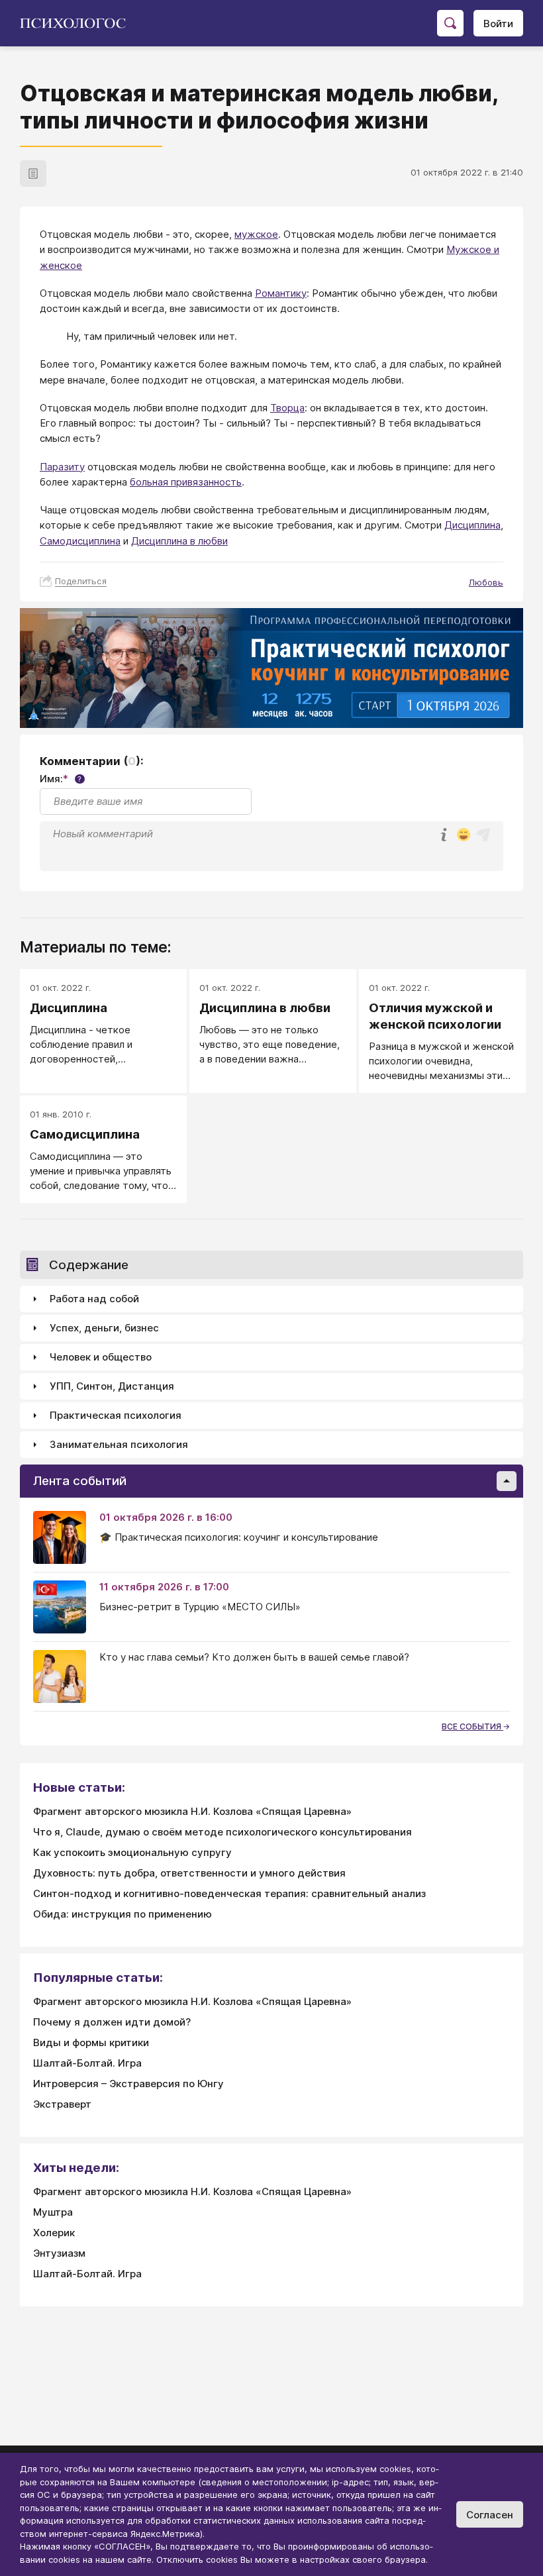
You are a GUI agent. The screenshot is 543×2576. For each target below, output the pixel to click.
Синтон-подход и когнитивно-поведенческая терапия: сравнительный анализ (229, 1893)
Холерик (54, 2233)
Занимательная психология (119, 1444)
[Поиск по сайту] (450, 23)
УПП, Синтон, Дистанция (112, 1386)
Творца (287, 408)
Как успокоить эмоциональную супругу (132, 1852)
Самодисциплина (80, 541)
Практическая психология (116, 1415)
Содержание (89, 1265)
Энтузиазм (59, 2253)
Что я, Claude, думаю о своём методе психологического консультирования (222, 1832)
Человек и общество (101, 1357)
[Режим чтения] (33, 174)
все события (472, 1726)
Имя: (61, 779)
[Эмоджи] (464, 836)
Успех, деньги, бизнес (104, 1328)
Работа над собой (94, 1299)
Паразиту (62, 467)
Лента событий (80, 1481)
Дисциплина (472, 525)
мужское (256, 234)
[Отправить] (483, 835)
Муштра (53, 2212)
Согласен (490, 2515)
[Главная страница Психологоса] (78, 23)
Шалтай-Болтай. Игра (87, 2063)
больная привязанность (186, 482)
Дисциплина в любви (179, 541)
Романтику (281, 293)
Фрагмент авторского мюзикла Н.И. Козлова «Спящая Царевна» (192, 1811)
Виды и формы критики (91, 2042)
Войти (498, 24)
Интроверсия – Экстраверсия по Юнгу (128, 2084)
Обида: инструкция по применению (123, 1914)
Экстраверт (62, 2104)
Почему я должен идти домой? (112, 2022)
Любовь (486, 582)
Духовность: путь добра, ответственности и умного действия (189, 1873)
